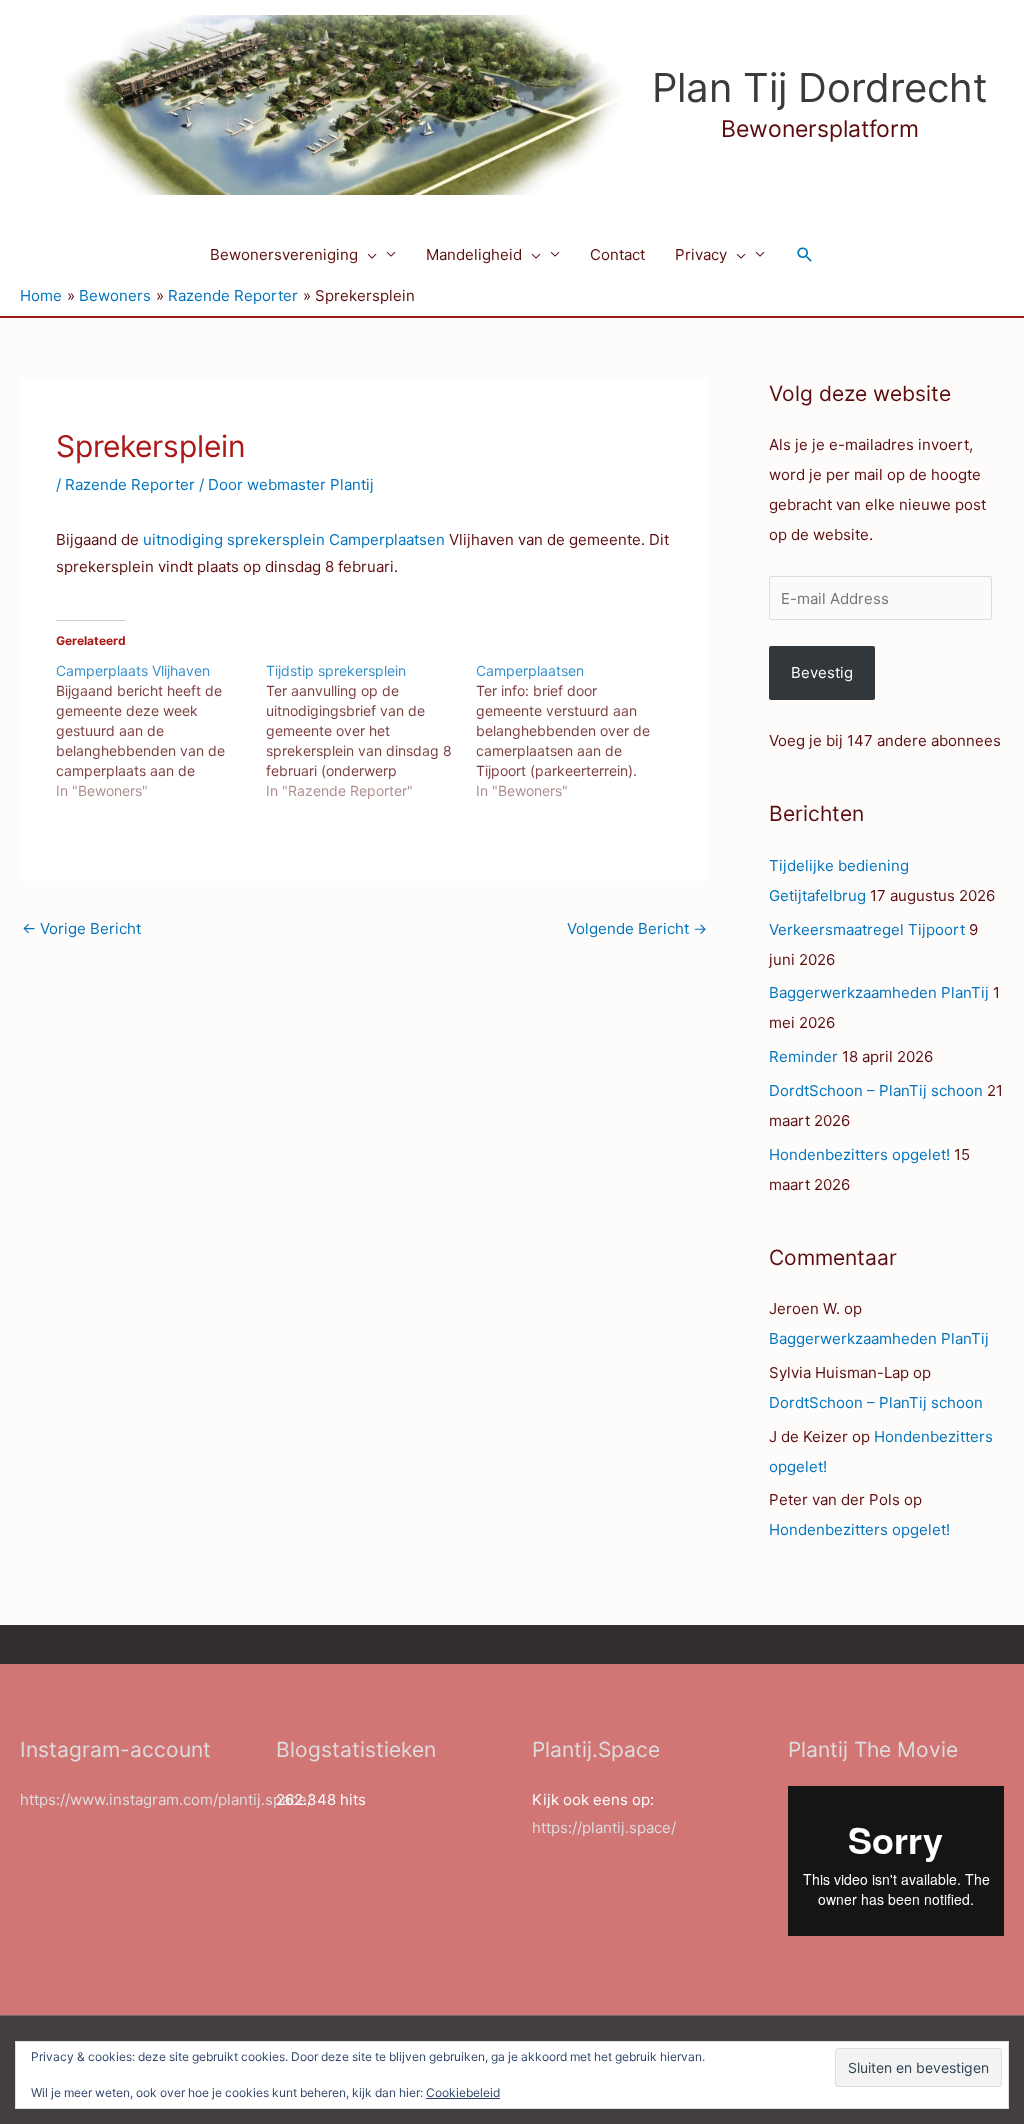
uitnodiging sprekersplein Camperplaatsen (294, 539)
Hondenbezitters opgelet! (859, 1154)
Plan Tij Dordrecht (820, 87)
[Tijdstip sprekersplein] (371, 731)
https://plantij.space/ (604, 1827)
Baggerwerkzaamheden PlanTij (879, 992)
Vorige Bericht (81, 928)
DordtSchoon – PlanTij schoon (876, 1090)
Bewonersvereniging (284, 254)
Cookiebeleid (463, 2092)
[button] (367, 255)
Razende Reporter (130, 484)
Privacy (701, 254)
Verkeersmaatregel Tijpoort (867, 929)
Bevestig (822, 672)
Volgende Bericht (637, 928)
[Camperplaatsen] (581, 731)
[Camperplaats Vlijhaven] (161, 731)
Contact (617, 254)
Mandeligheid (474, 254)
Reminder (803, 1056)
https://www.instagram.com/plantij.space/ (166, 1799)
